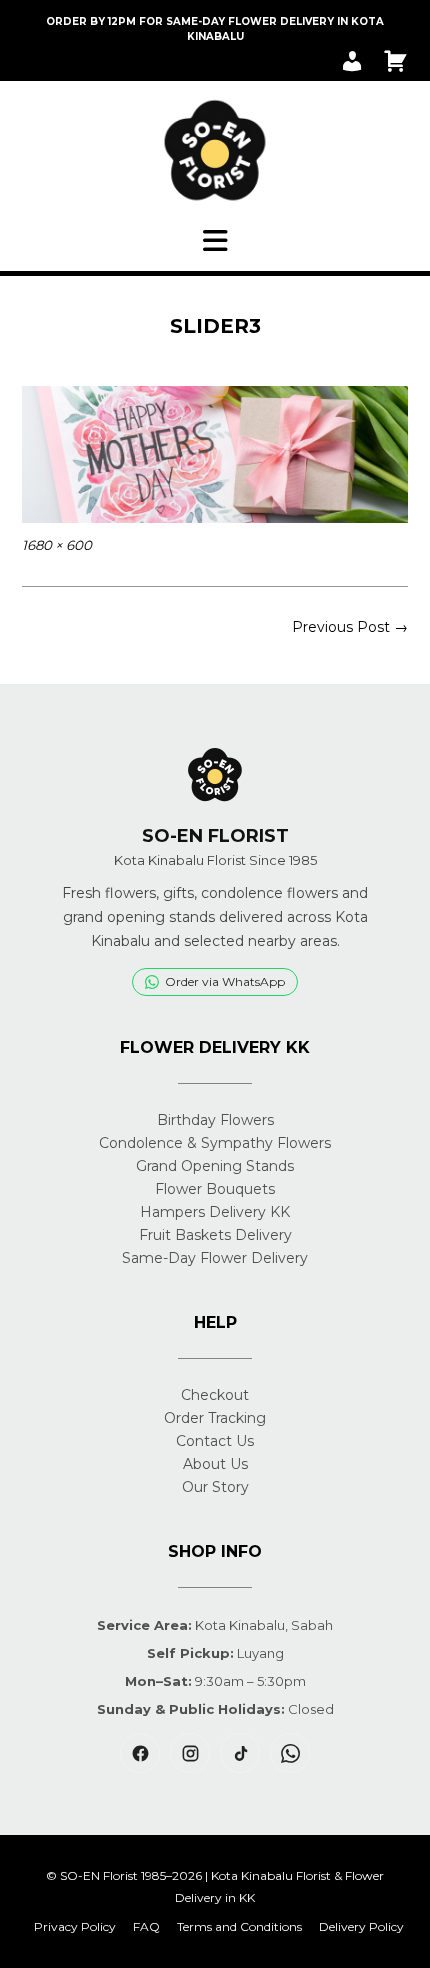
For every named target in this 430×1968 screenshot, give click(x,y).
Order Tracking (215, 1418)
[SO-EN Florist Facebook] (140, 1753)
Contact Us (215, 1441)
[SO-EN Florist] (215, 151)
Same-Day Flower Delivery (215, 1258)
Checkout (215, 1395)
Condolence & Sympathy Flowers (215, 1143)
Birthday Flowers (215, 1120)
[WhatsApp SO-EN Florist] (290, 1753)
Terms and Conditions (239, 1927)
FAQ (146, 1927)
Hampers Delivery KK (215, 1212)
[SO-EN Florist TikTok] (240, 1753)
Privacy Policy (75, 1927)
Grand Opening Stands (215, 1166)
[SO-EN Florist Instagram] (190, 1753)
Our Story (215, 1487)
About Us (215, 1464)
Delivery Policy (361, 1927)
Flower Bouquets (215, 1189)
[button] (215, 241)
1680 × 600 (57, 545)
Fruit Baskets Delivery (215, 1235)
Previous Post (350, 627)
